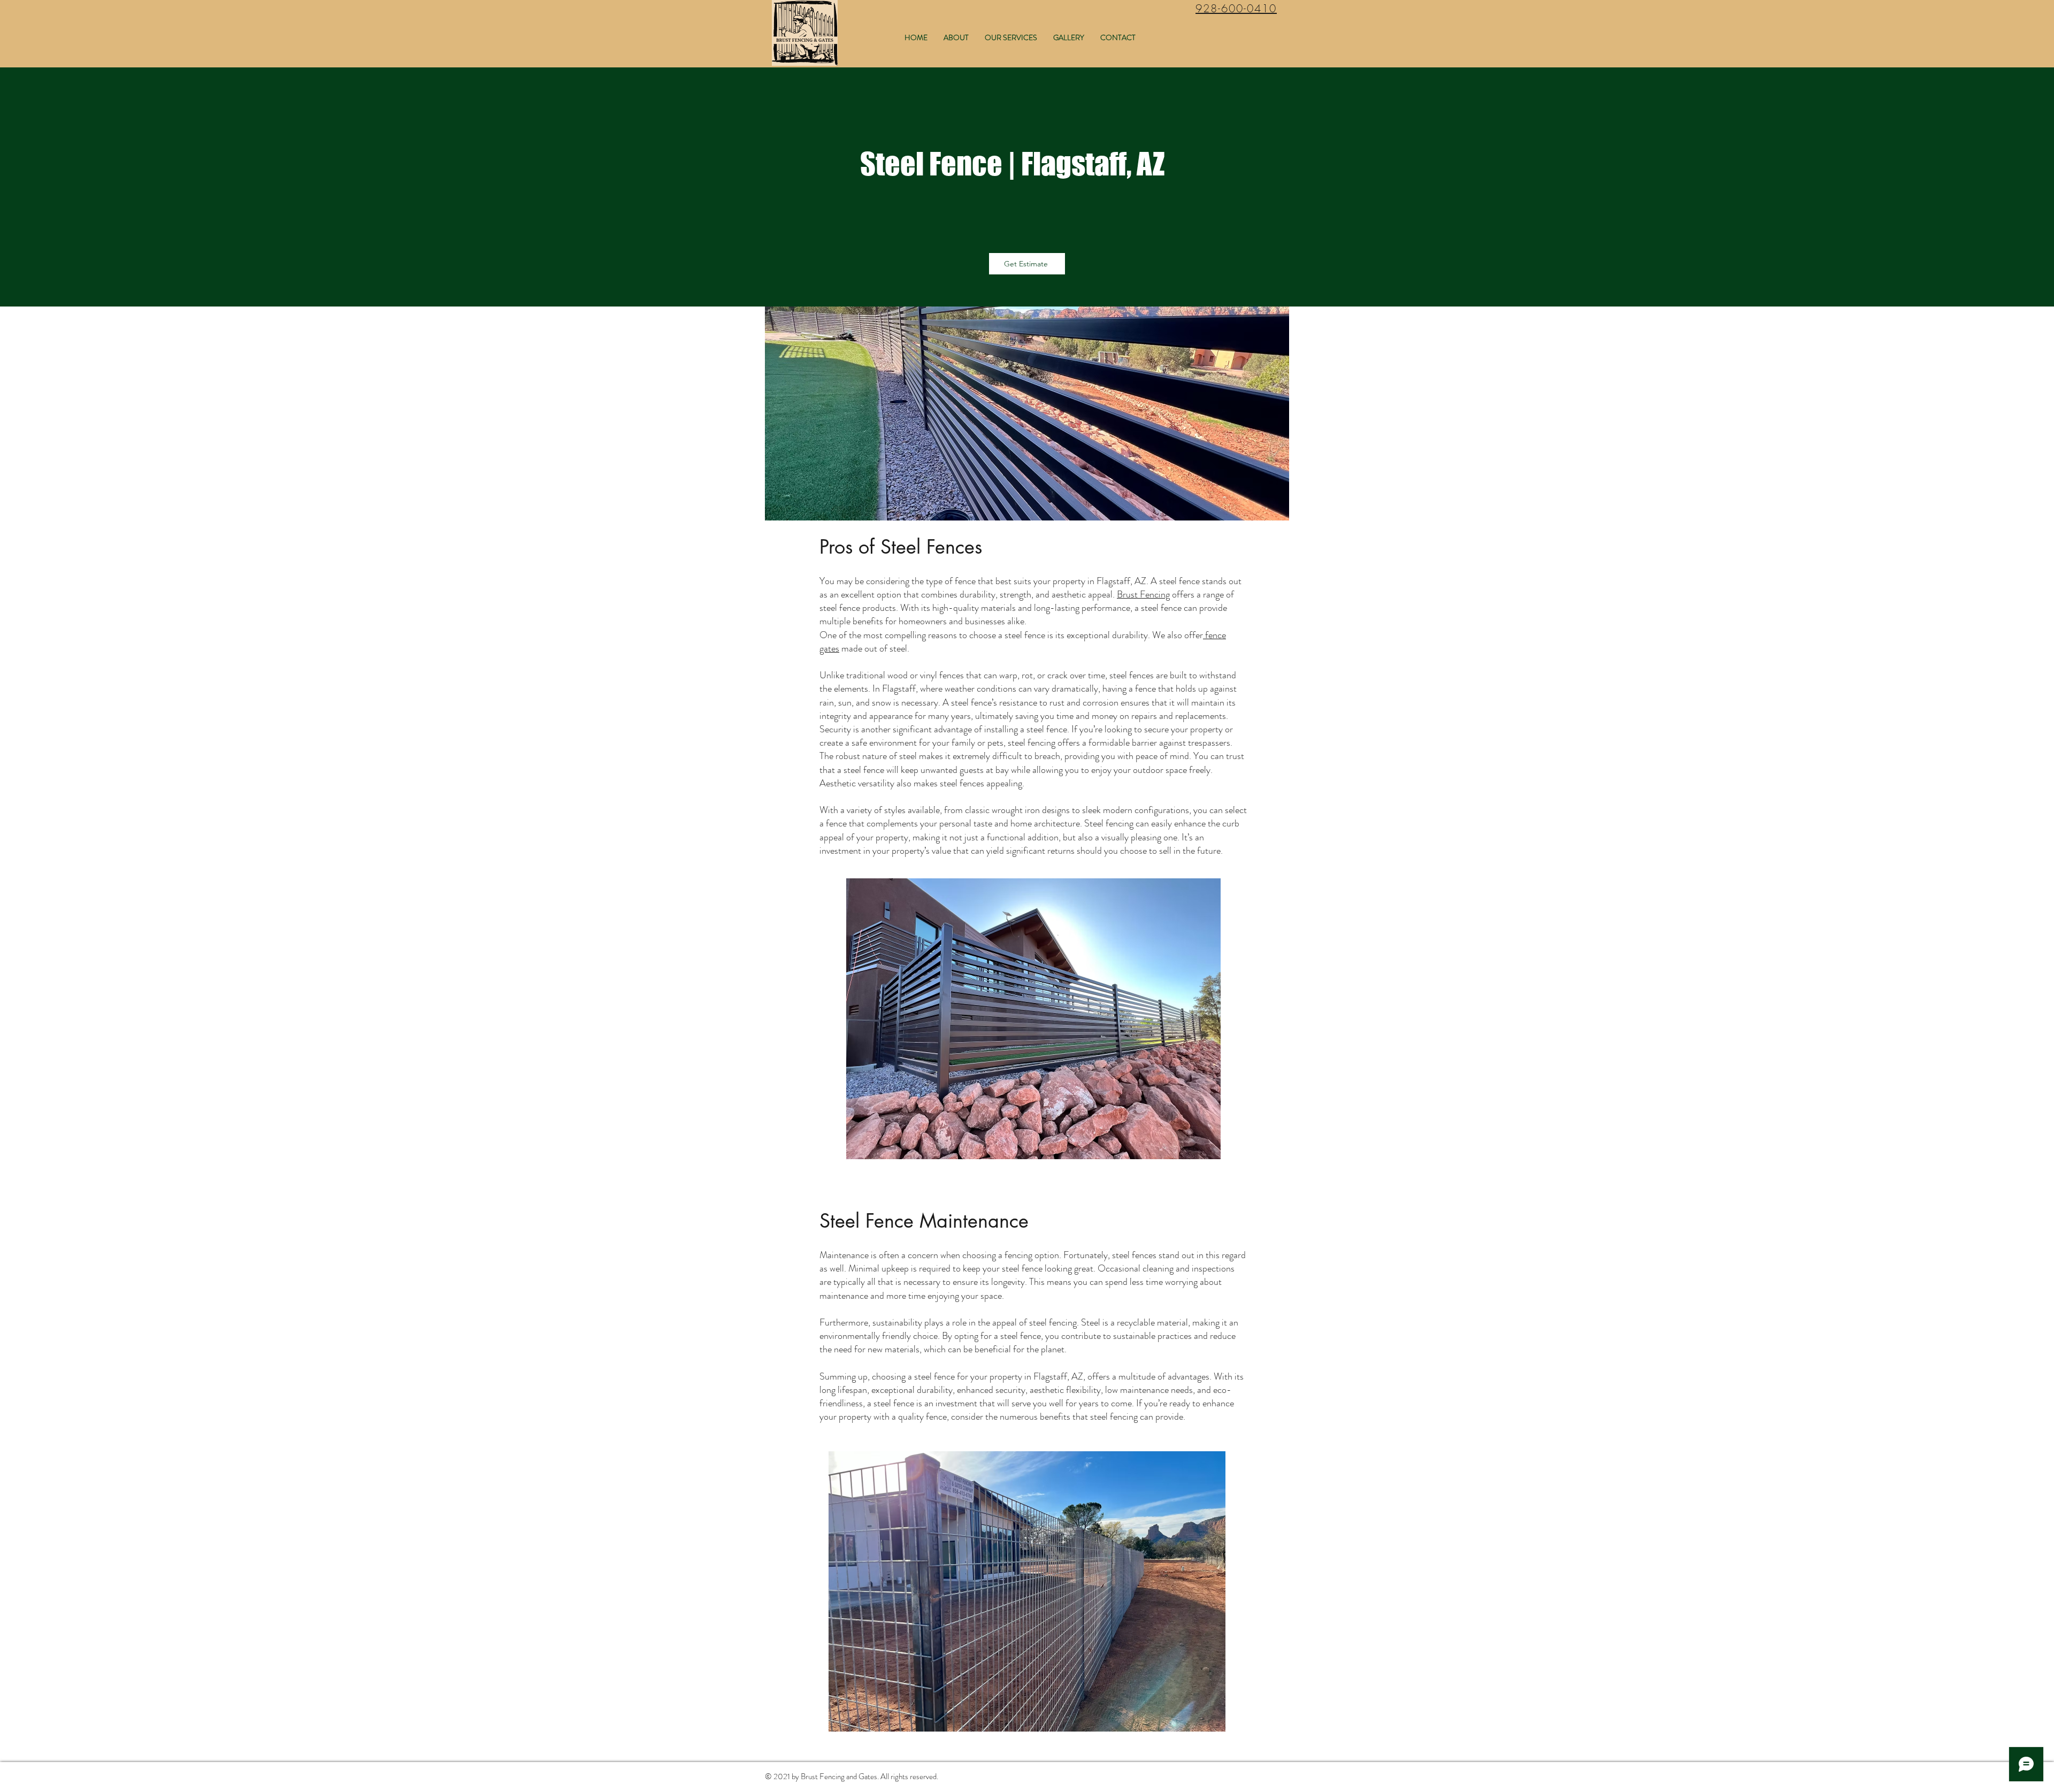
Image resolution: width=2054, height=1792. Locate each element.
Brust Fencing (1143, 594)
